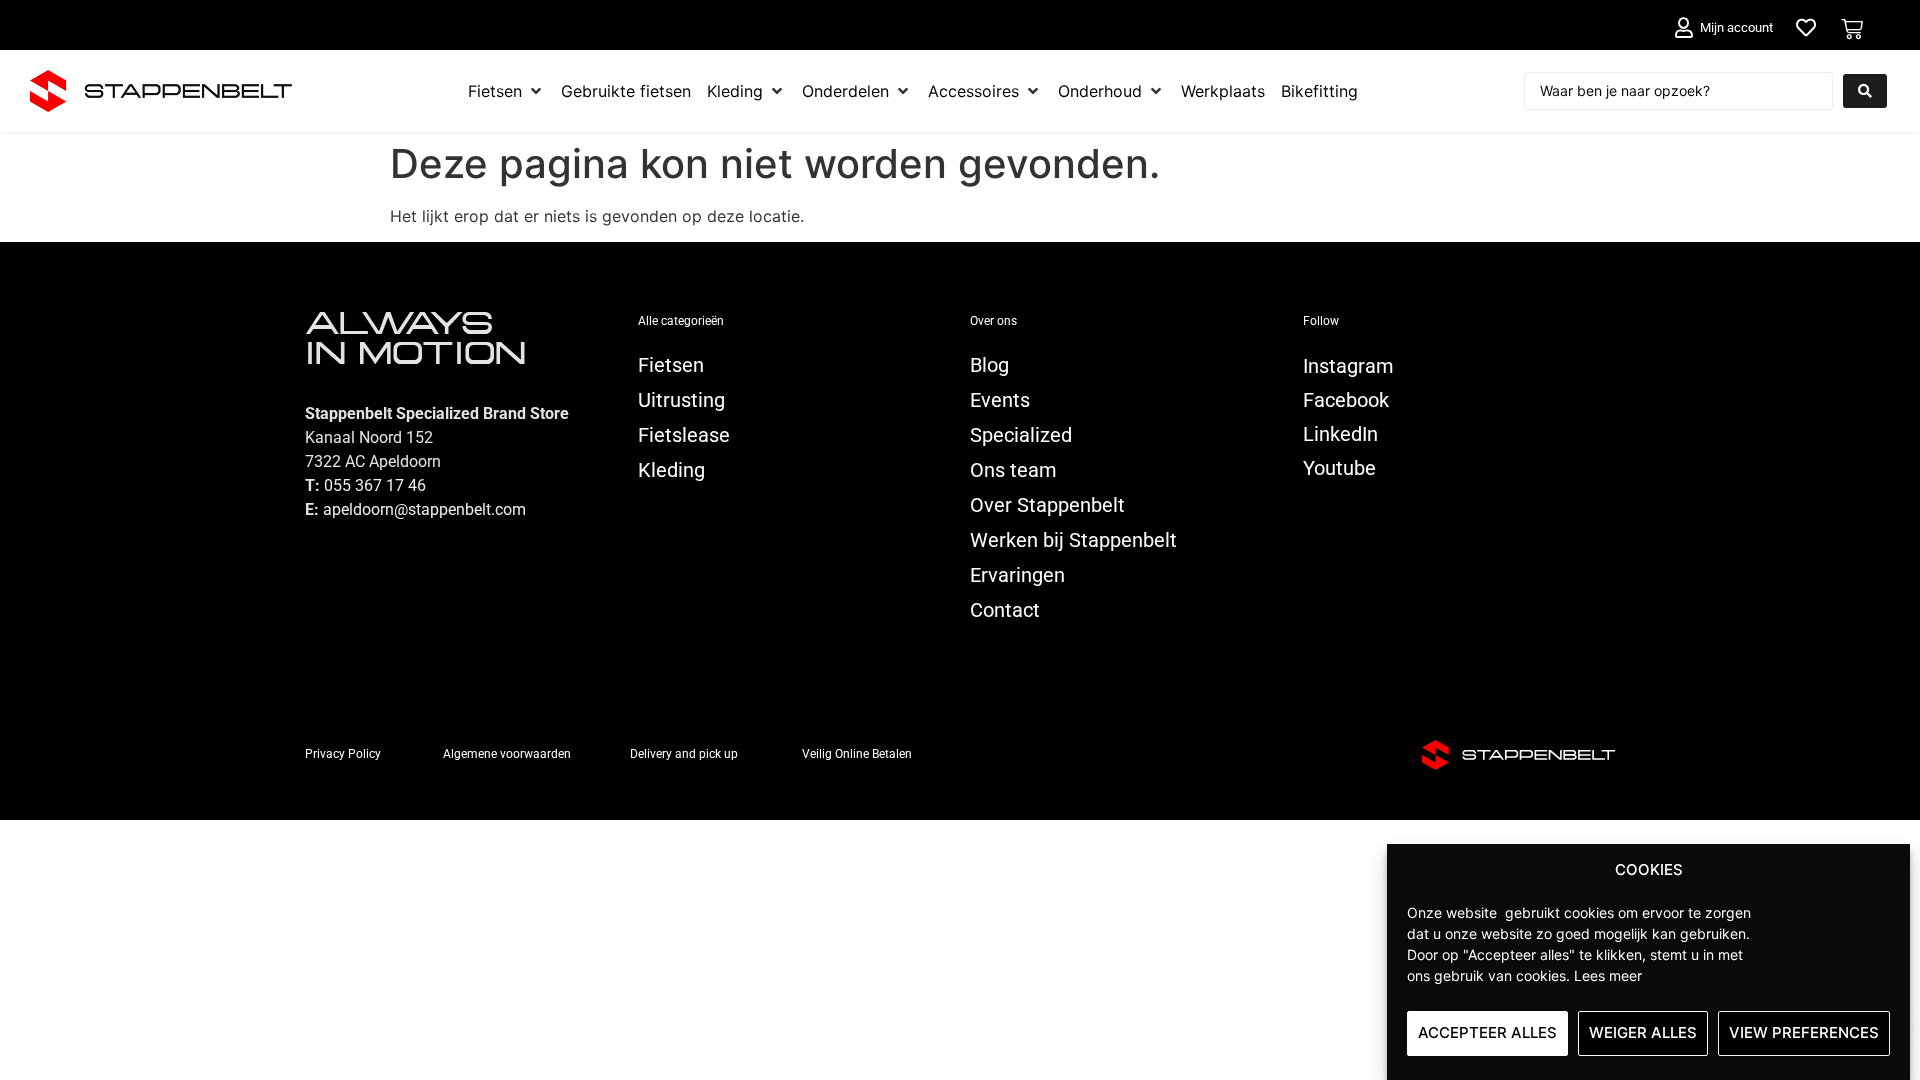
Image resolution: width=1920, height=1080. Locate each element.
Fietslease (684, 435)
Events (1000, 400)
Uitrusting (681, 400)
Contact (1005, 610)
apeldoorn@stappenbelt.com (424, 509)
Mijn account (1736, 27)
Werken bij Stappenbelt (1073, 540)
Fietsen (671, 365)
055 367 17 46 (375, 485)
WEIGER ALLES (1643, 1032)
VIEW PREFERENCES (1804, 1032)
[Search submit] (1865, 91)
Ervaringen (1017, 575)
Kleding (671, 470)
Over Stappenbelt (1047, 505)
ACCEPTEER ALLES (1487, 1032)
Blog (989, 365)
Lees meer (1608, 974)
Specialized (1021, 435)
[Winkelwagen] (1852, 29)
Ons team (1013, 470)
